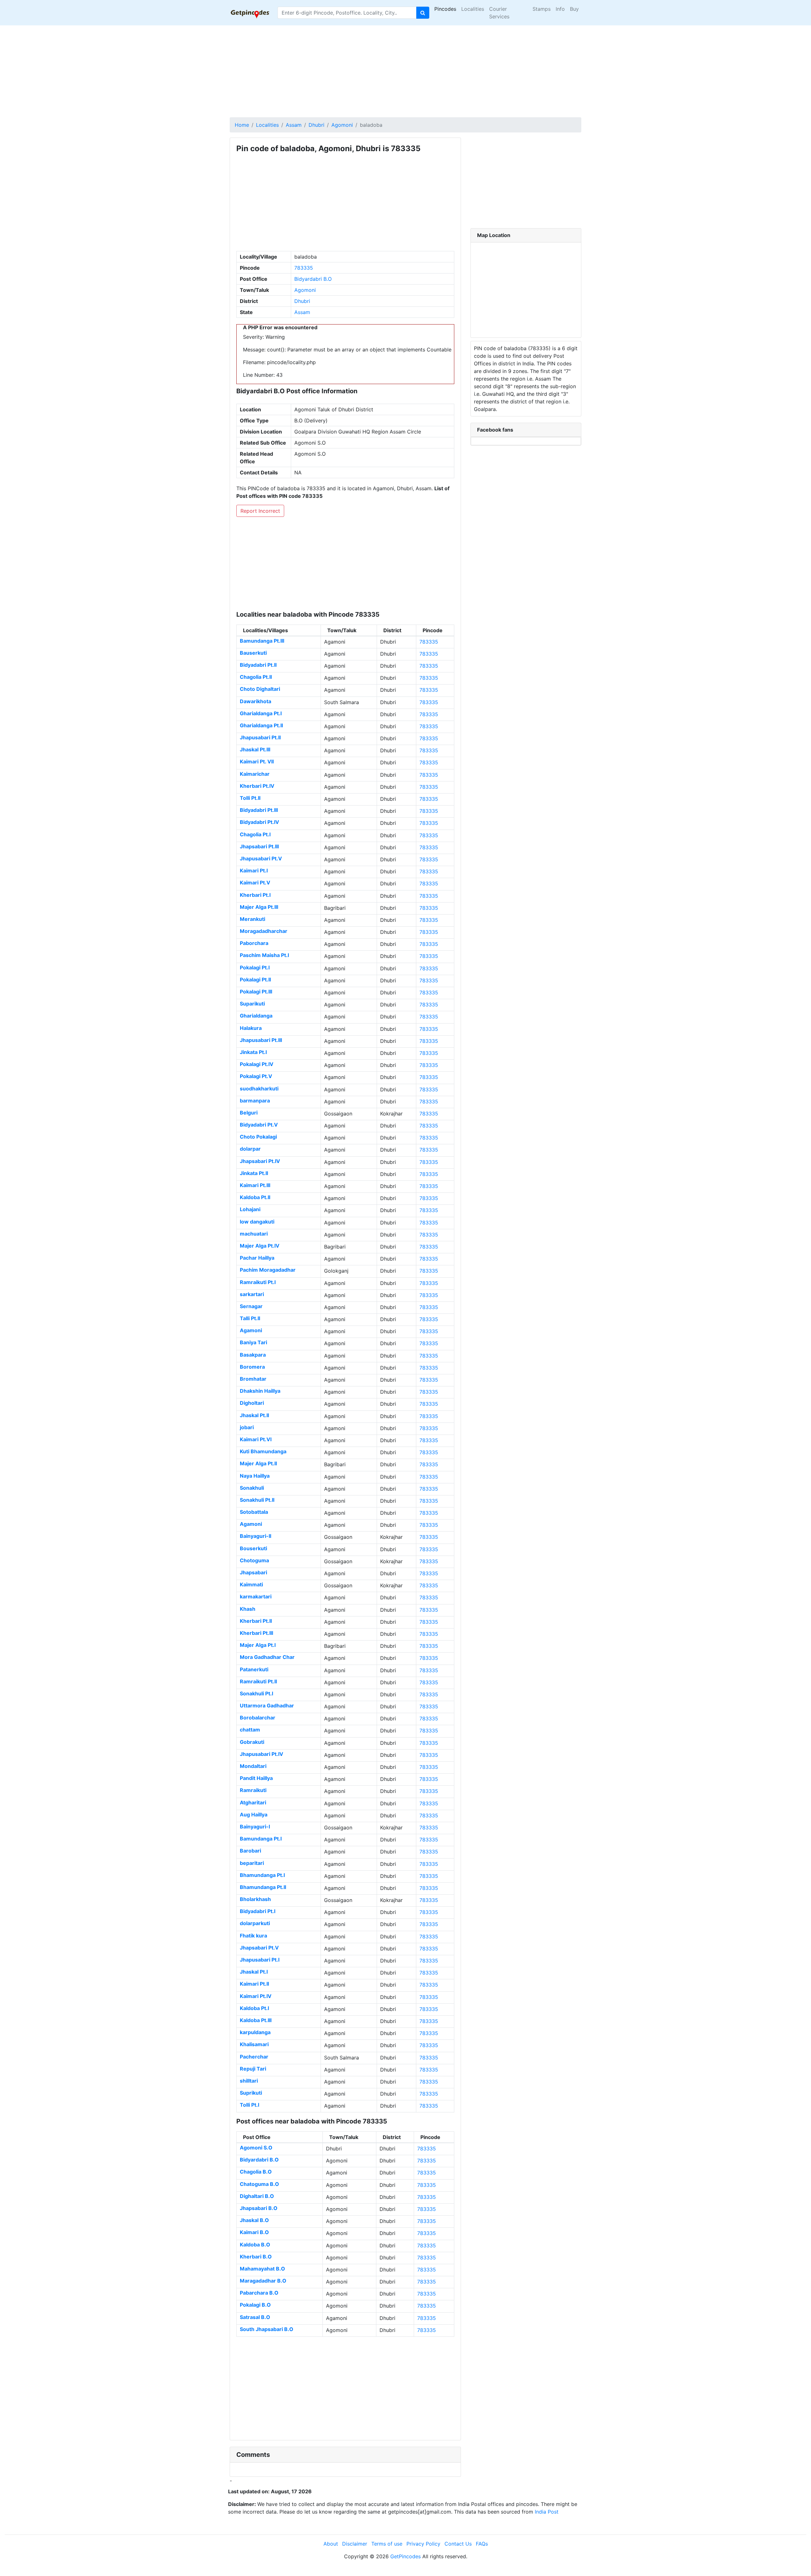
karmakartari (256, 1596)
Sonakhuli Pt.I (256, 1693)
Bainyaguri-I (255, 1827)
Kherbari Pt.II (256, 1621)
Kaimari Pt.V (255, 883)
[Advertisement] (405, 70)
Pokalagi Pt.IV (257, 1064)
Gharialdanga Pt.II (261, 725)
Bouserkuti (253, 1548)
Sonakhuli (252, 1488)
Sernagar (251, 1306)
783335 (304, 268)
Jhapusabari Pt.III (261, 1040)
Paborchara (254, 943)
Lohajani (250, 1209)
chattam (250, 1730)
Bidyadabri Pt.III (259, 810)
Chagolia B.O (256, 2172)
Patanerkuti (254, 1669)
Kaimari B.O (254, 2232)
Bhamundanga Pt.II (263, 1887)
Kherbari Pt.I (255, 895)
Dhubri (316, 125)
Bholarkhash (255, 1899)
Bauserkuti (253, 653)
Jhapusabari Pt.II (260, 737)
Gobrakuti (252, 1742)
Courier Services (499, 13)
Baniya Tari (253, 1342)
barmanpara (255, 1101)
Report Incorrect (260, 511)
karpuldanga (255, 2032)
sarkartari (252, 1294)
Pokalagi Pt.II (255, 980)
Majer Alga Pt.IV (260, 1246)
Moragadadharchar (264, 931)
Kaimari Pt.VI (256, 1439)
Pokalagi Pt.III (256, 992)
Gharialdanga (256, 1016)
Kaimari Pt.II (254, 1984)
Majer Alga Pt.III (259, 907)
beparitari (252, 1863)
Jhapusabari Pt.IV (262, 1754)
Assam (294, 125)
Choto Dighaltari (260, 689)
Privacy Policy (423, 2544)
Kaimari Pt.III (255, 1185)
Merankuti (252, 919)
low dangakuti (257, 1222)
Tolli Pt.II (250, 798)
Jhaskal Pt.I (254, 1972)
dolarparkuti (255, 1923)
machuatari (254, 1234)
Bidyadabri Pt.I (258, 1911)
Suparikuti (252, 1004)
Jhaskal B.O (254, 2220)
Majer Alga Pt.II (258, 1463)
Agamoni (251, 1330)
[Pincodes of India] (250, 13)
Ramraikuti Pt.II (258, 1681)
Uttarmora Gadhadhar (267, 1706)
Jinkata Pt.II (254, 1173)
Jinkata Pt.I (253, 1052)
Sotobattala (254, 1512)
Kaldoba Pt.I (254, 2008)
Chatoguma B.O (259, 2184)
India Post (547, 2512)
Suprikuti (251, 2093)
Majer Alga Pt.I (258, 1645)
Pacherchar (254, 2057)
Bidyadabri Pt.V (259, 1125)
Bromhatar (253, 1379)
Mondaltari (253, 1766)
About (331, 2544)
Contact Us (458, 2544)
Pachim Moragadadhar (268, 1270)
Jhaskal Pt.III (255, 749)
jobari (247, 1427)
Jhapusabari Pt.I (260, 1960)
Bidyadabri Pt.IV (259, 822)
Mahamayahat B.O (262, 2269)
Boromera (252, 1367)
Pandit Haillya (256, 1778)
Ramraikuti (253, 1790)
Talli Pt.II (250, 1318)
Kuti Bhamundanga (263, 1451)
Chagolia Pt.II (256, 677)
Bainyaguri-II (255, 1536)
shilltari (249, 2081)
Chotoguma (254, 1560)
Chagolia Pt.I (255, 834)
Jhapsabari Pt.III (259, 846)
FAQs (482, 2544)
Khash (248, 1609)
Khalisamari (254, 2044)
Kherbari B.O (256, 2257)
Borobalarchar (258, 1718)
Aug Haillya (254, 1815)
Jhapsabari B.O (259, 2208)
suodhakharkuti (259, 1089)
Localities (473, 9)
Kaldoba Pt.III (256, 2020)
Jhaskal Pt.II (254, 1415)
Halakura (251, 1028)
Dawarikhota (255, 701)
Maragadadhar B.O (263, 2281)
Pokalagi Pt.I (255, 967)
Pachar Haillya (257, 1258)
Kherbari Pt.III (256, 1633)
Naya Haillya (255, 1476)
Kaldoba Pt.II (255, 1197)
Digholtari (252, 1403)
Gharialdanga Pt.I (261, 713)
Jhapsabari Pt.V (259, 1948)
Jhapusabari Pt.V (261, 858)
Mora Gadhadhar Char (267, 1657)
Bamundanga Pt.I (261, 1839)
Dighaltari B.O (257, 2196)
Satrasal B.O (255, 2317)
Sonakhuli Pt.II (257, 1500)
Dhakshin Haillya (260, 1391)
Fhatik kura (253, 1936)
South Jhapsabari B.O (267, 2329)
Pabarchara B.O (259, 2293)
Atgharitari (253, 1802)
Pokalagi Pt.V (256, 1076)
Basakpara (253, 1355)
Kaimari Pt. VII (257, 761)
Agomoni (342, 125)
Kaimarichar (255, 774)
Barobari (250, 1851)
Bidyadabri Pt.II (258, 665)
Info (560, 9)
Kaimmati (251, 1584)
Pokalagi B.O (255, 2305)
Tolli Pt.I (249, 2105)
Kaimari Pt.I (254, 870)
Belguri (249, 1113)
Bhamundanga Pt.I (262, 1875)
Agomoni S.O (256, 2148)
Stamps (542, 9)
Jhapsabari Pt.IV (260, 1161)
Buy (574, 9)
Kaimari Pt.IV (256, 1996)
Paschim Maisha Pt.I (264, 955)
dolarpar (250, 1149)
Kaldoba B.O (255, 2245)
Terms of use (387, 2544)
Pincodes (445, 9)
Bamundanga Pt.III (262, 641)
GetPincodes (405, 2556)
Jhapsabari (253, 1572)
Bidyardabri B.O (313, 279)
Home (242, 125)
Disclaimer (355, 2544)
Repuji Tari (253, 2069)
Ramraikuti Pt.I (258, 1282)
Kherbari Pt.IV (257, 786)
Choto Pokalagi (258, 1137)
